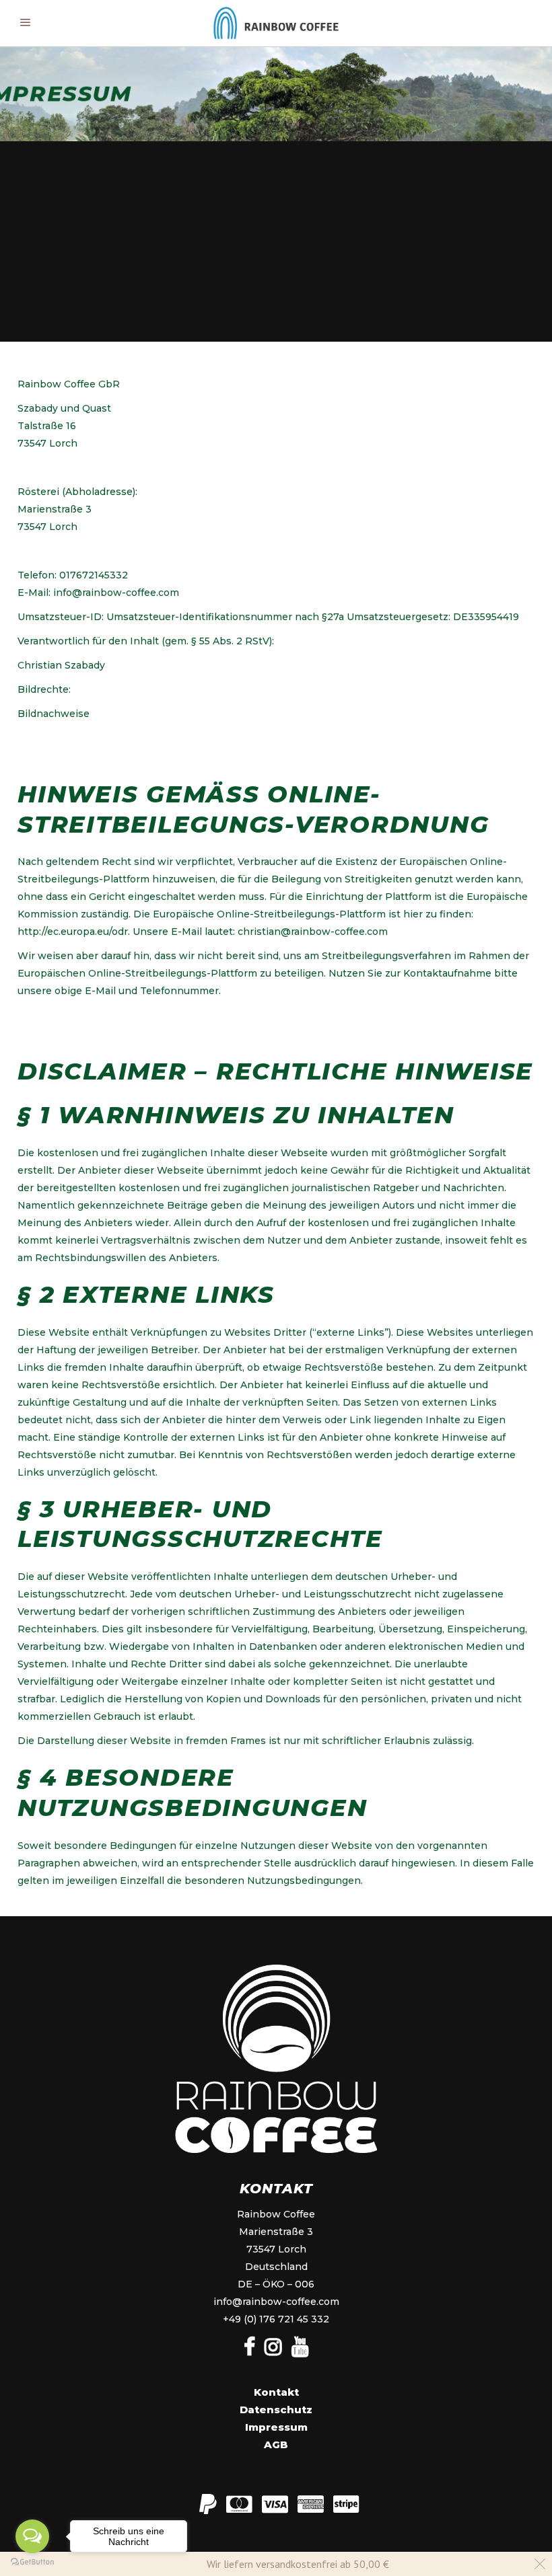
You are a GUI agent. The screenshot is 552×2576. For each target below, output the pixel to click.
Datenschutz (276, 2410)
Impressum (276, 2427)
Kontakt (276, 2392)
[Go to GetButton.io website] (32, 2562)
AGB (276, 2445)
